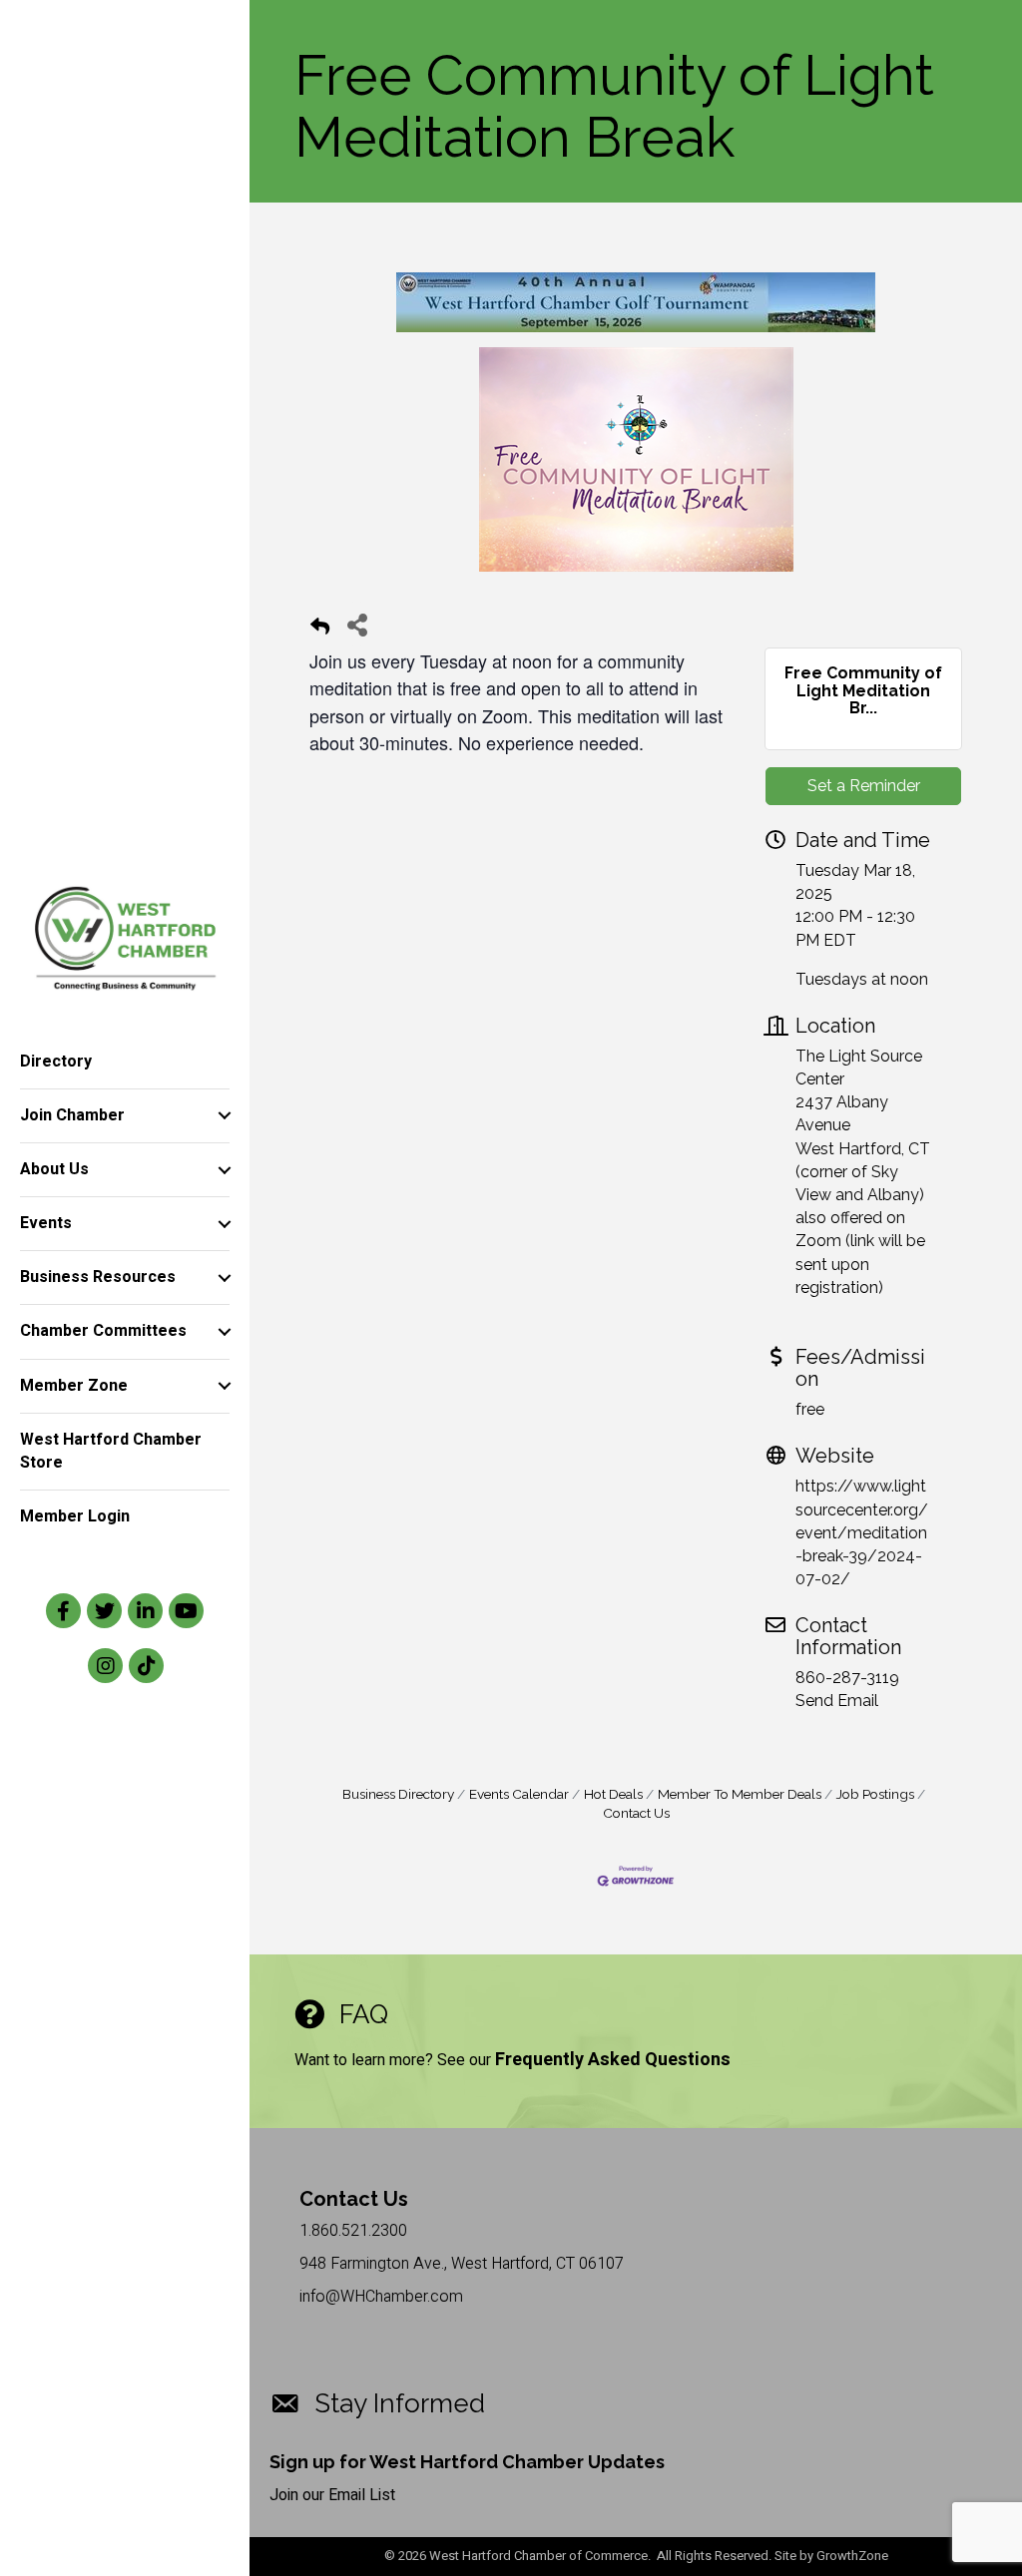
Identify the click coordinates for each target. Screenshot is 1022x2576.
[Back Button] (320, 630)
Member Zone (74, 1386)
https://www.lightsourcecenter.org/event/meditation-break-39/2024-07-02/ (862, 1532)
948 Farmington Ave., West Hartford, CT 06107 (462, 2264)
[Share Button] (357, 624)
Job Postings (875, 1794)
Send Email (837, 1701)
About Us (54, 1169)
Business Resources (98, 1277)
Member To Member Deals (740, 1794)
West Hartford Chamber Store (111, 1451)
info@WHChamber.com (381, 2297)
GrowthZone (852, 2556)
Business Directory (398, 1794)
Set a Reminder (864, 786)
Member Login (75, 1516)
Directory (56, 1062)
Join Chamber (72, 1115)
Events (46, 1223)
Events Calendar (519, 1794)
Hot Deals (613, 1794)
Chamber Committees (103, 1331)
